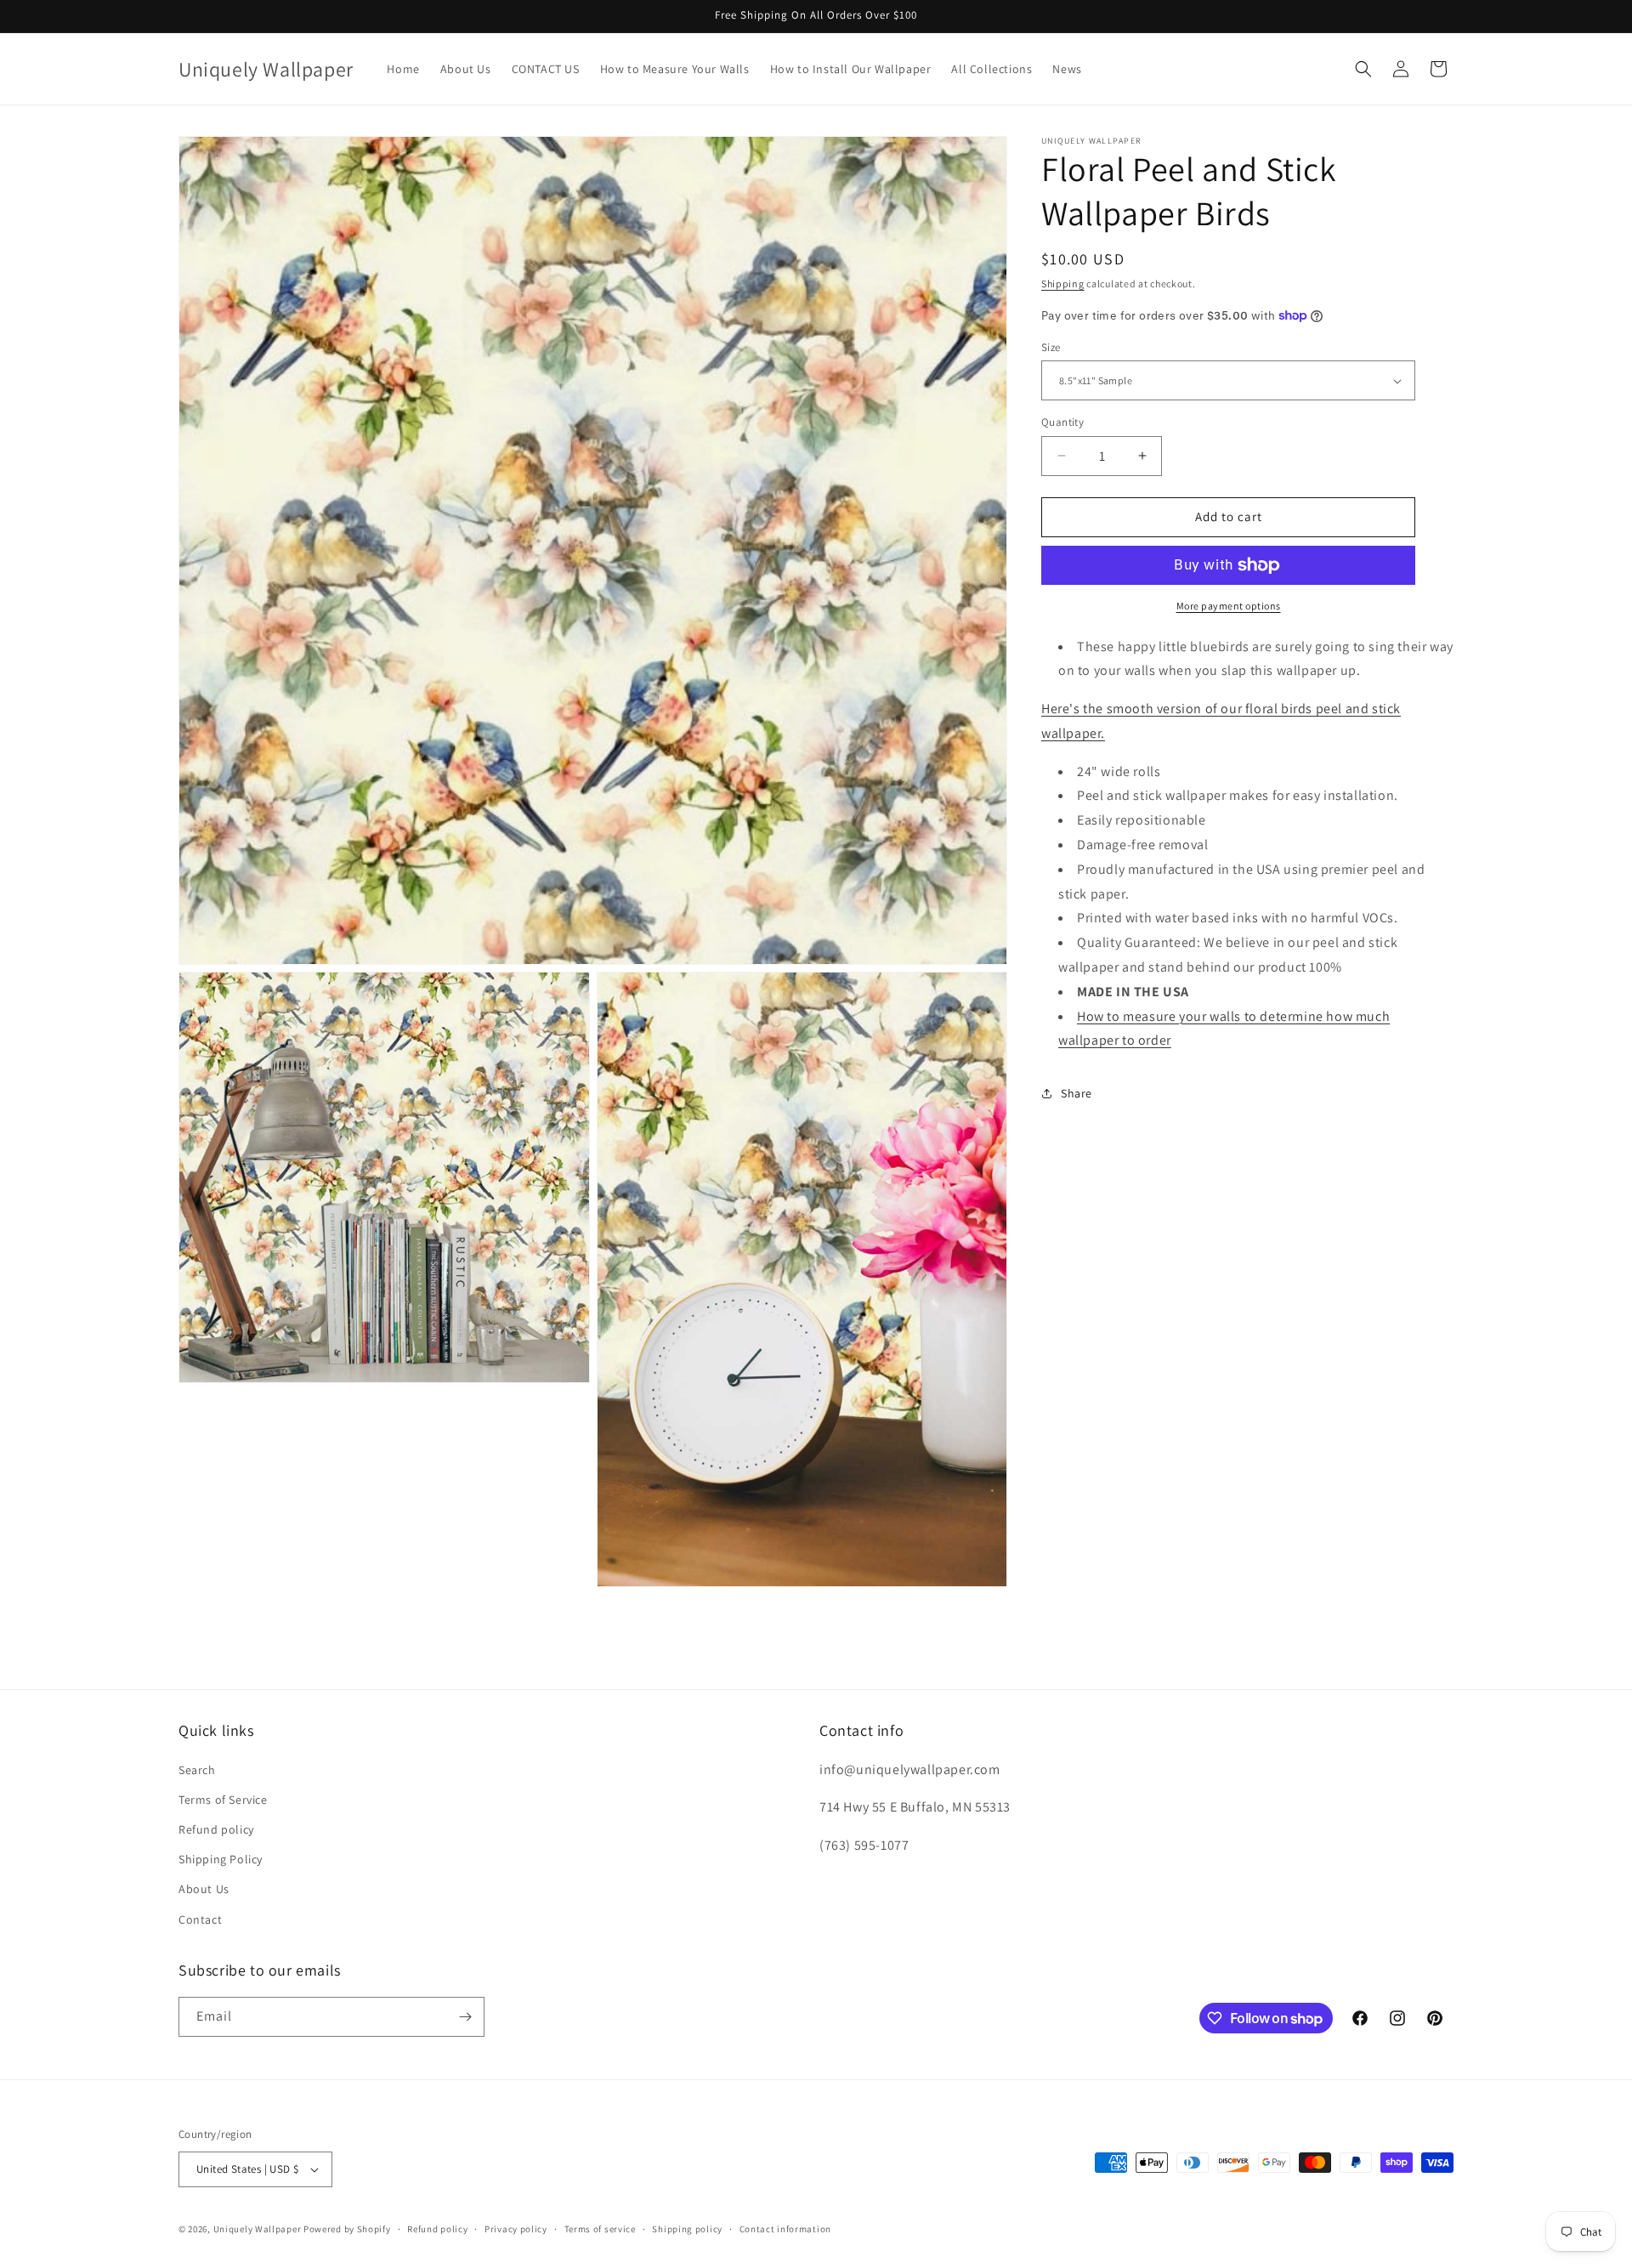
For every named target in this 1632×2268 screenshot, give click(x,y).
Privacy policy (516, 2229)
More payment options (1229, 606)
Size (1051, 347)
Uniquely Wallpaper (258, 2229)
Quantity (1062, 422)
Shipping (1063, 283)
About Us (204, 1889)
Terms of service (600, 2229)
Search (197, 1770)
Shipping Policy (221, 1859)
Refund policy (216, 1829)
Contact (200, 1919)
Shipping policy (687, 2229)
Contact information (785, 2229)
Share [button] (1077, 1093)
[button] (1363, 69)
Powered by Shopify (347, 2229)
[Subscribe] (465, 2017)
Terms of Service (223, 1800)
